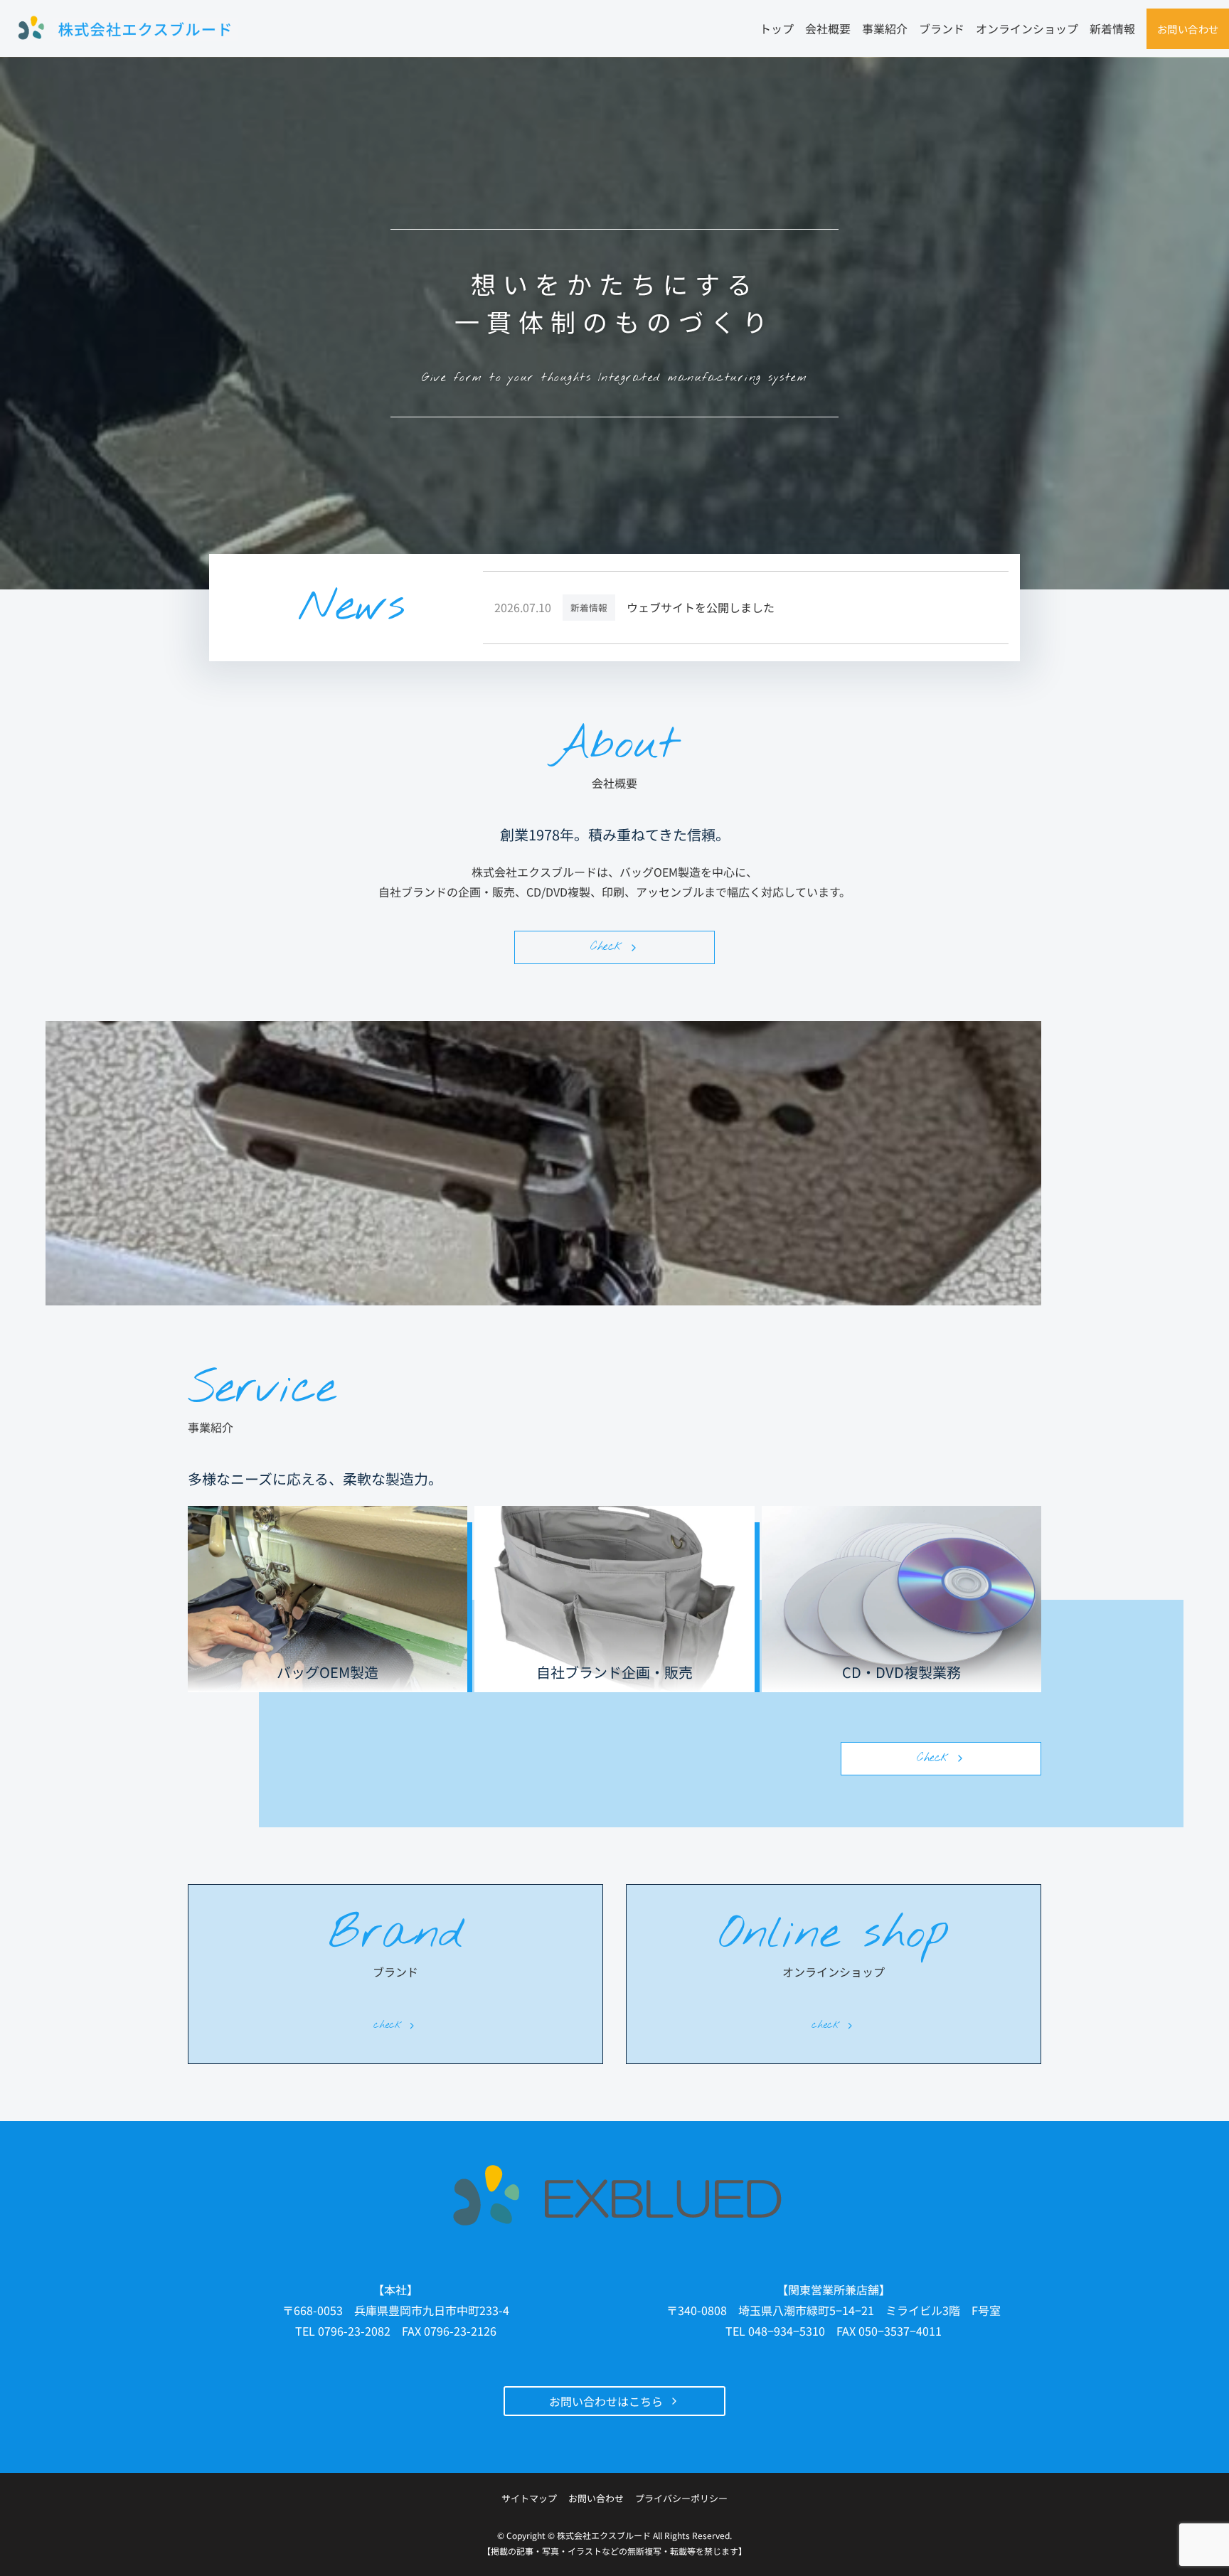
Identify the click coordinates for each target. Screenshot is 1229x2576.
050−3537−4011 (900, 2331)
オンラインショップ (1027, 28)
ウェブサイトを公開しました (701, 608)
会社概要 (828, 28)
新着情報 (1112, 28)
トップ (777, 28)
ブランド (942, 28)
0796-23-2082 (354, 2331)
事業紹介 (885, 28)
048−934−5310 (787, 2331)
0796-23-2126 (460, 2331)
